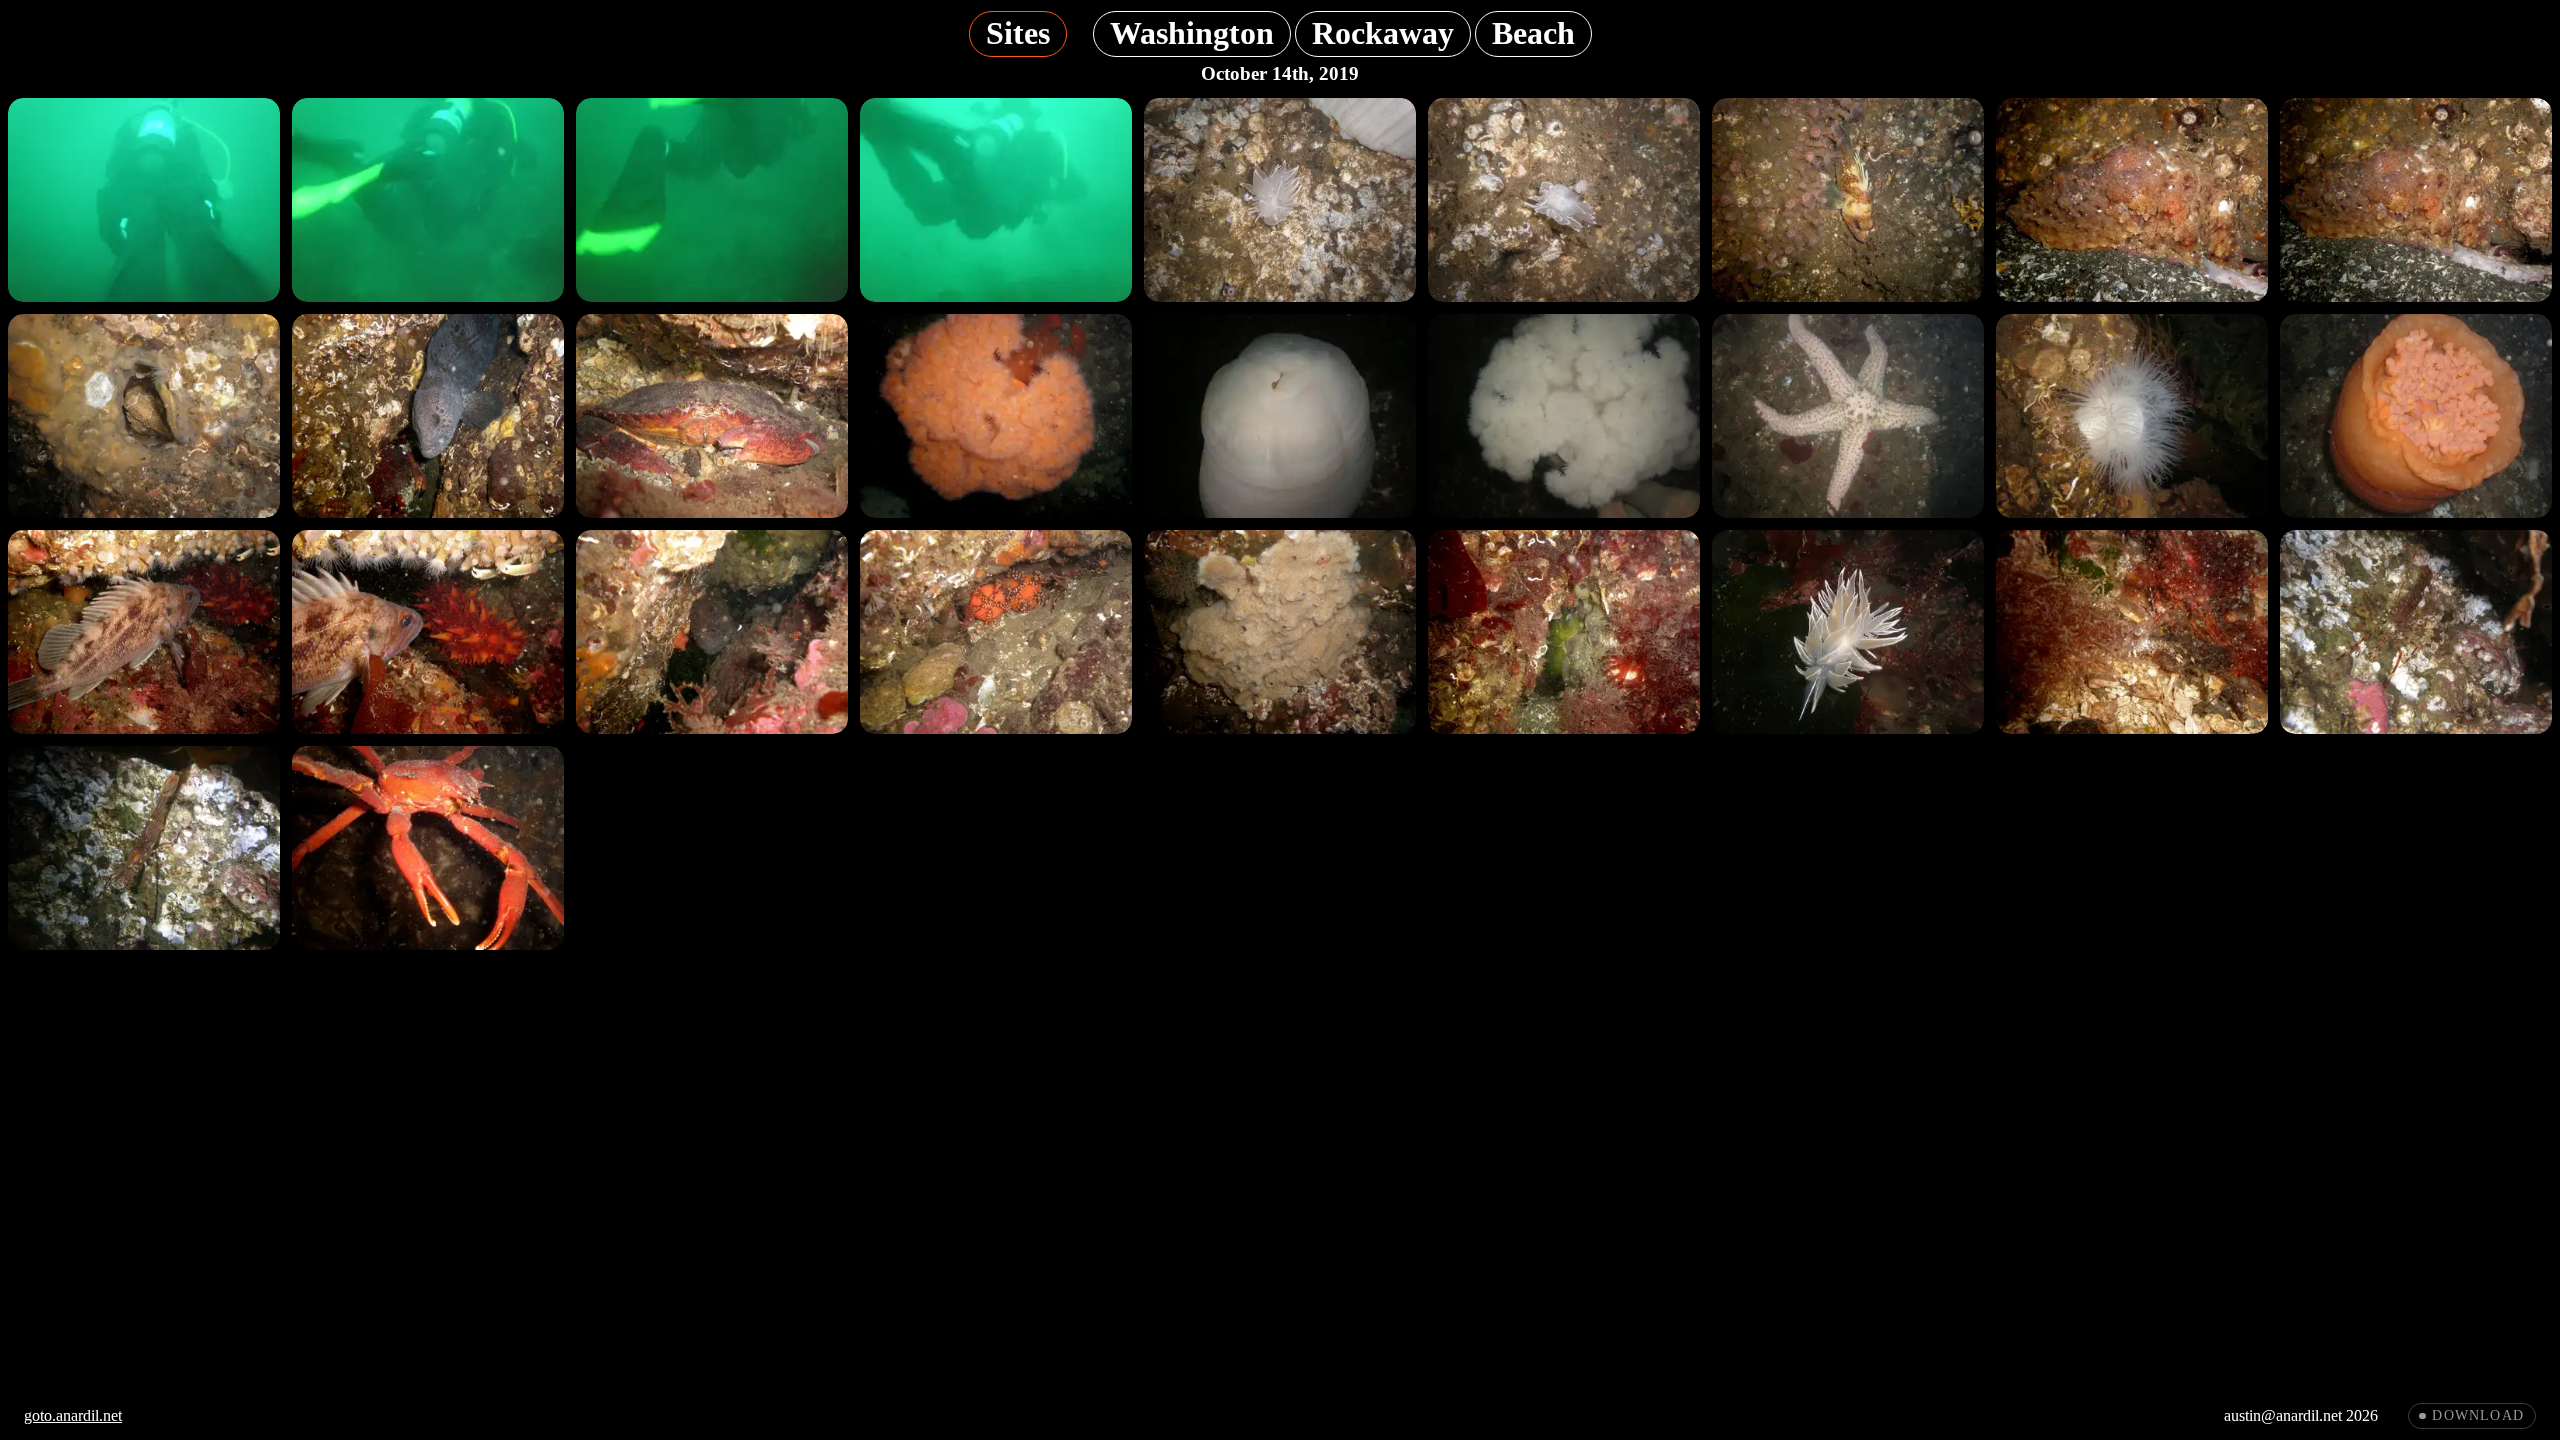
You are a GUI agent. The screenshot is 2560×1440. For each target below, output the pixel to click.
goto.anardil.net (73, 1415)
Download (2478, 1415)
